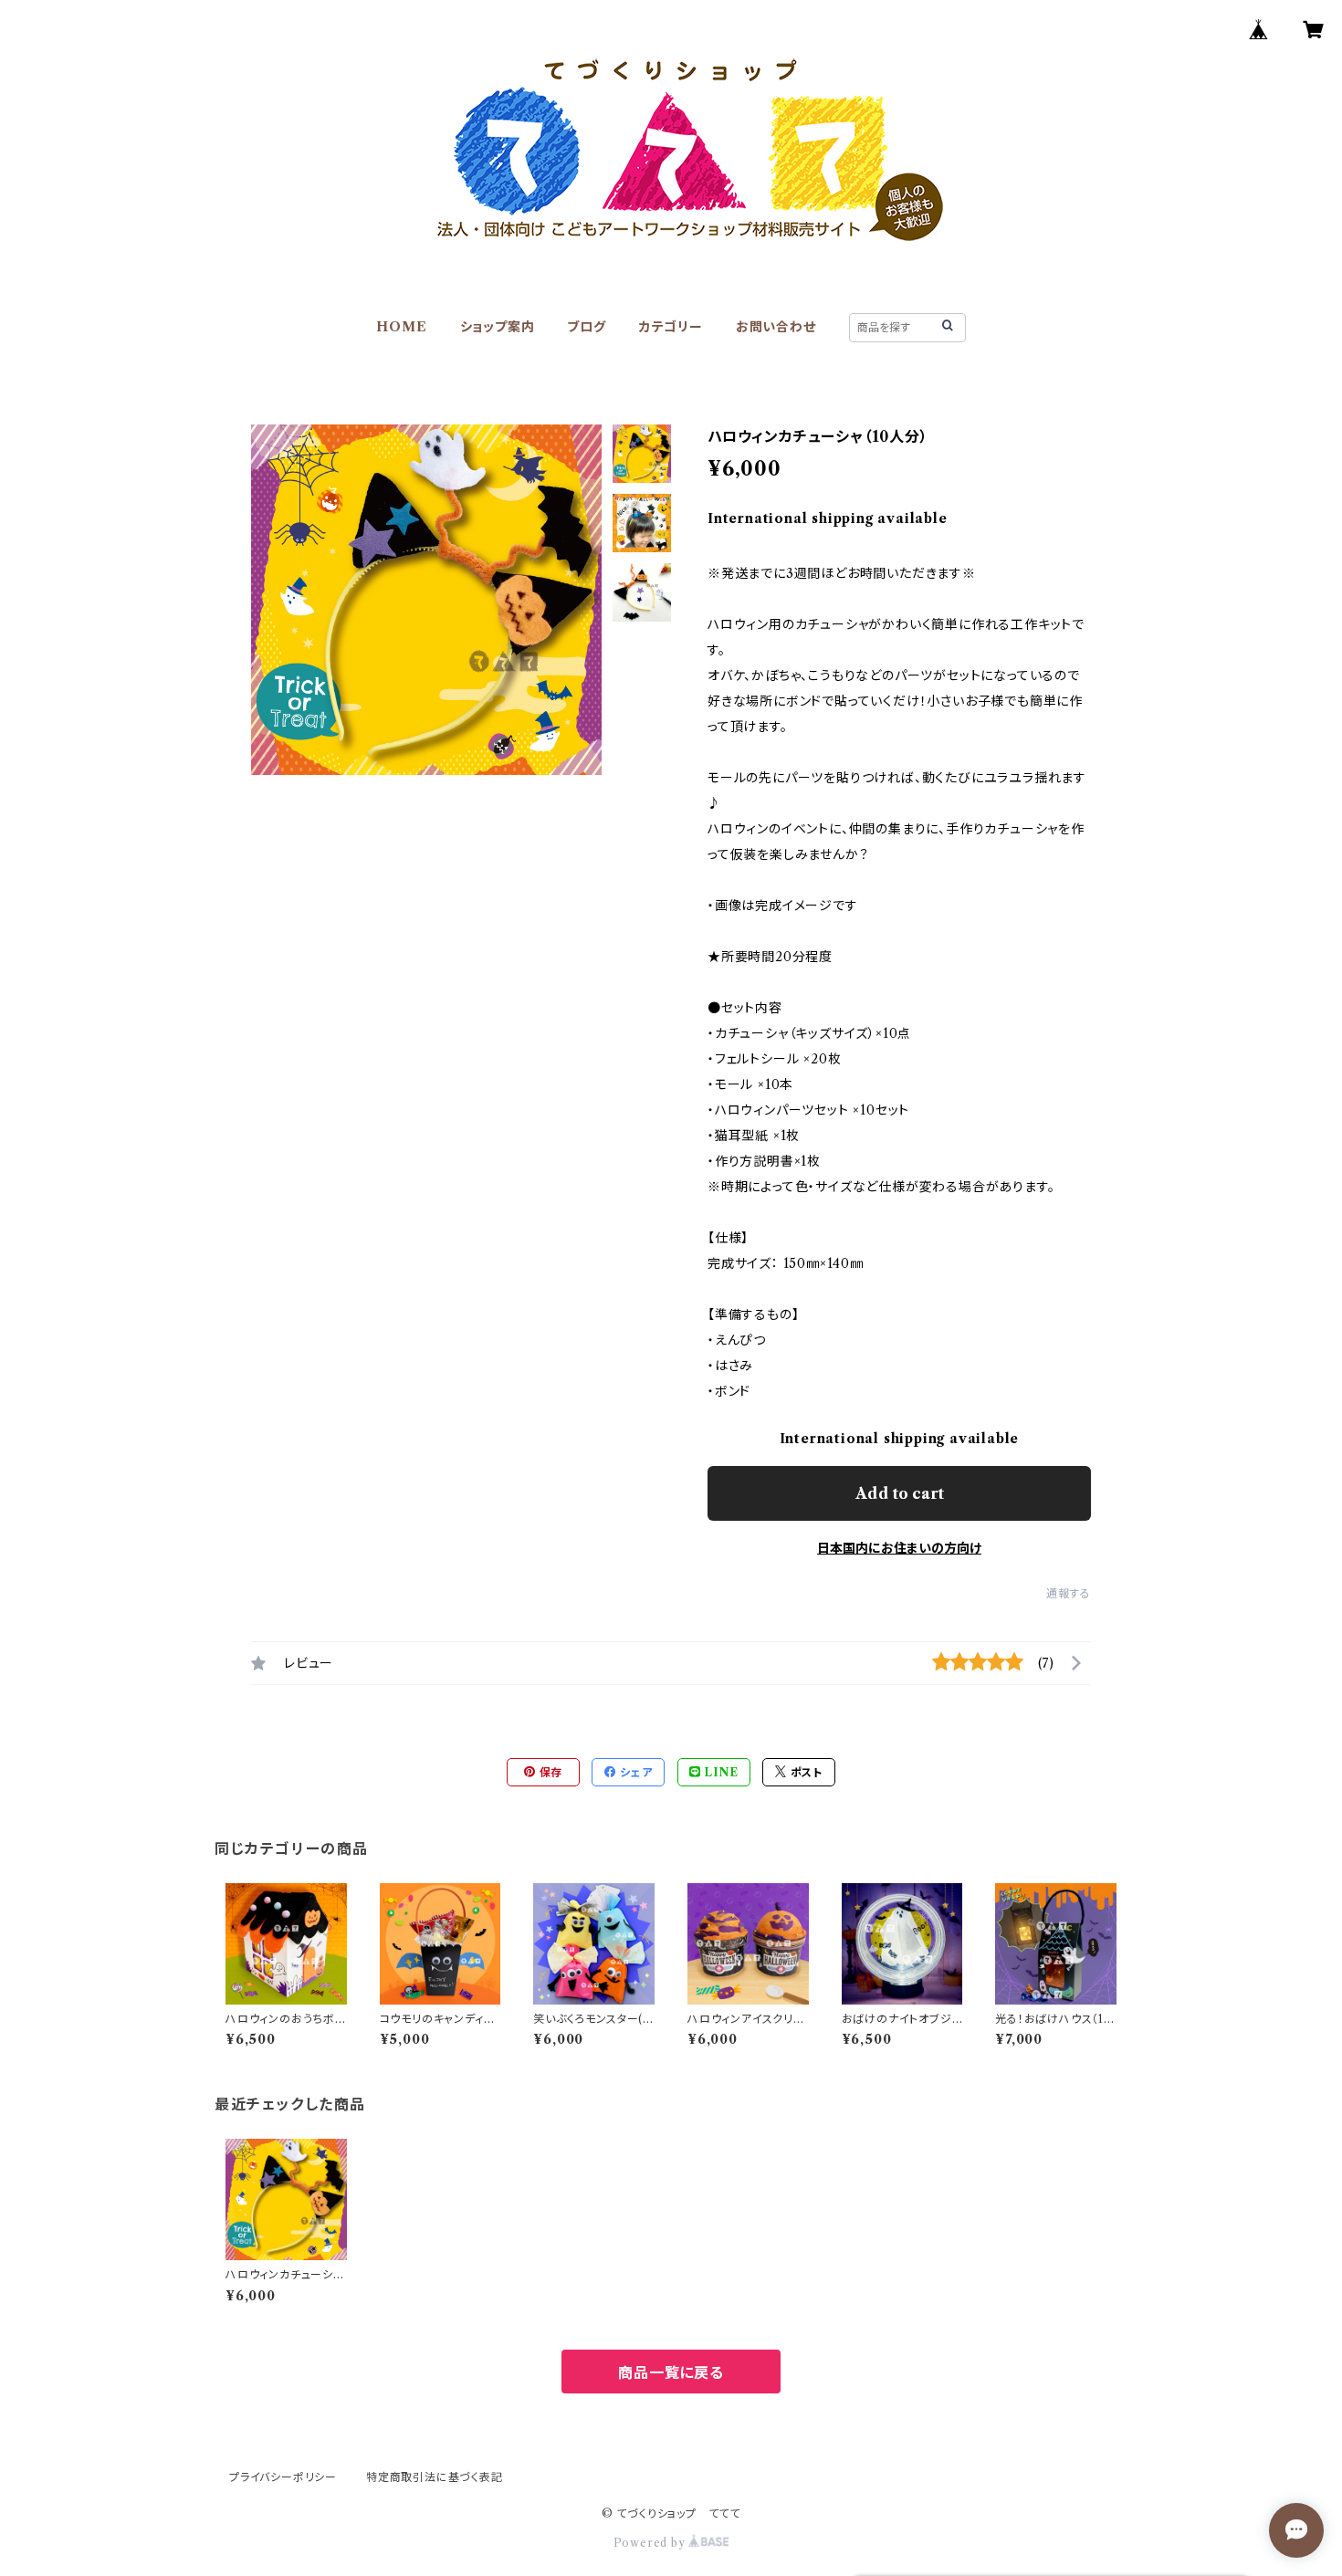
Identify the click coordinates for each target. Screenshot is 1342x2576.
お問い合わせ (776, 327)
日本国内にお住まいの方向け (899, 1548)
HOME (401, 327)
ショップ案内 (498, 327)
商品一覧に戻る (671, 2372)
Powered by (651, 2543)
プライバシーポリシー (283, 2477)
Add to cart (900, 1493)
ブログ (586, 327)
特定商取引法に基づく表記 (435, 2477)
